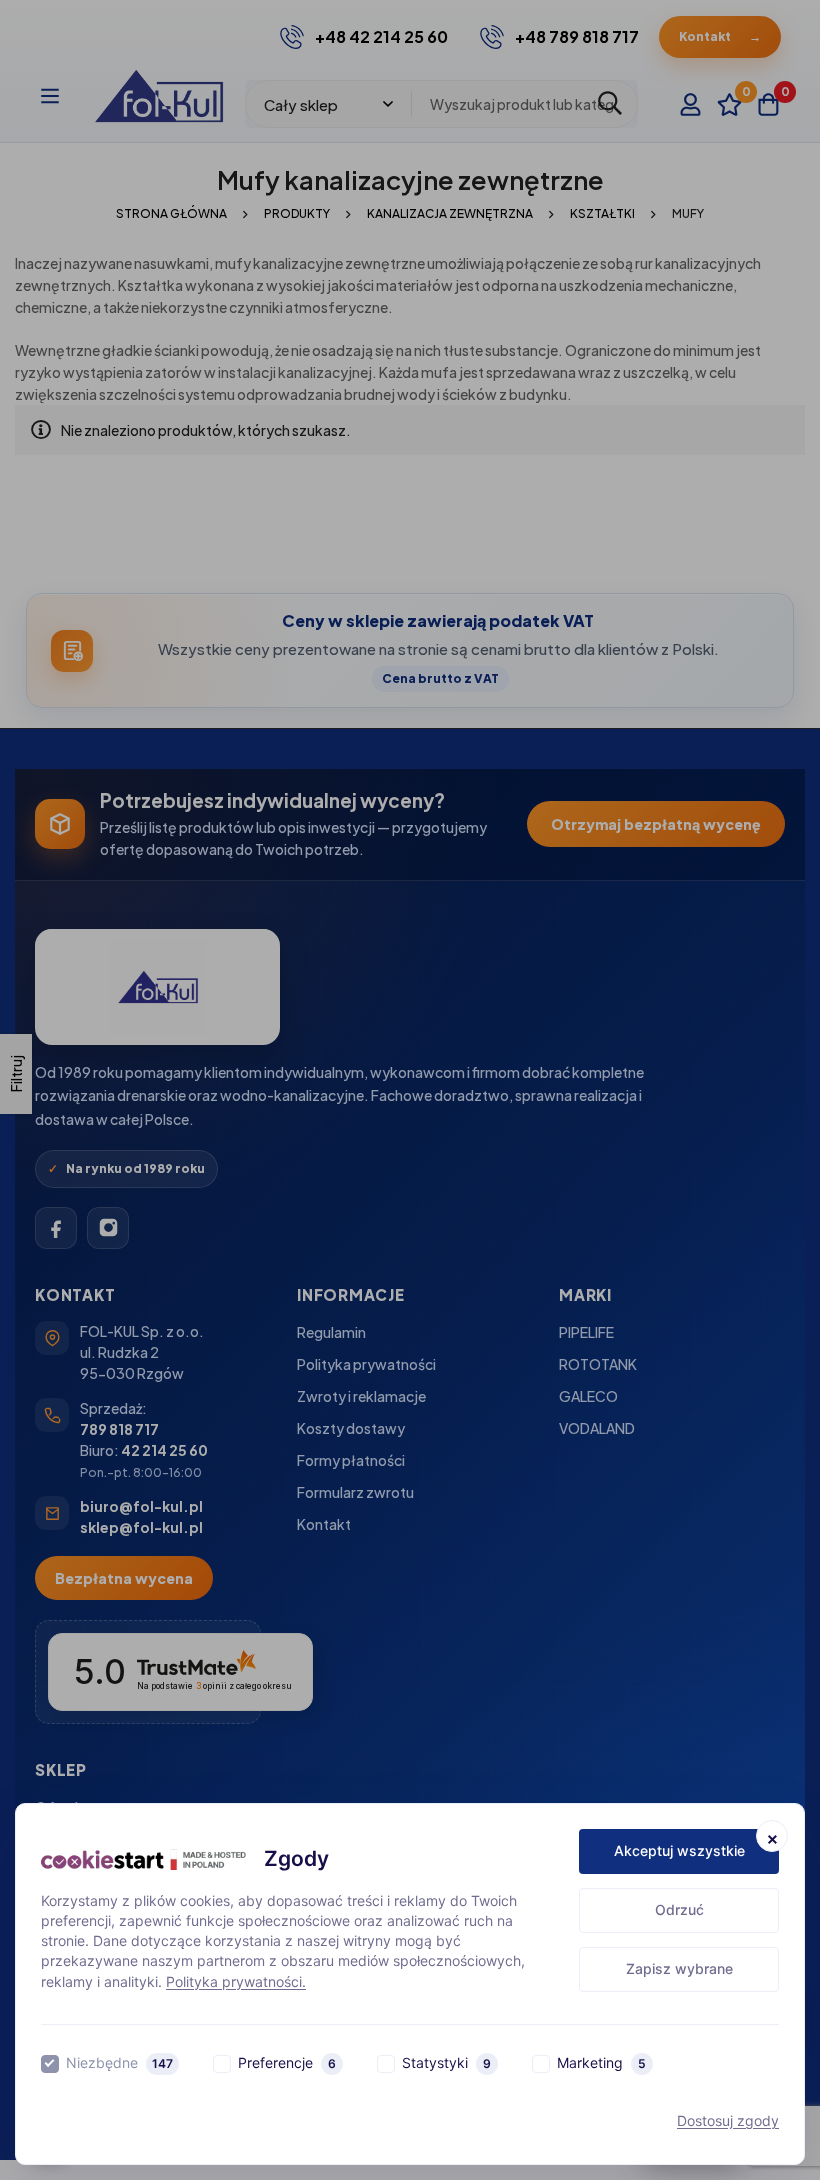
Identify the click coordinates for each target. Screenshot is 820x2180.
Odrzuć (679, 1909)
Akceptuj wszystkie (679, 1850)
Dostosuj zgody (728, 2120)
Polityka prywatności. (236, 1981)
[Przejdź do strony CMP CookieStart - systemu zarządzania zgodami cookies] (143, 1859)
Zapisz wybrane (679, 1968)
